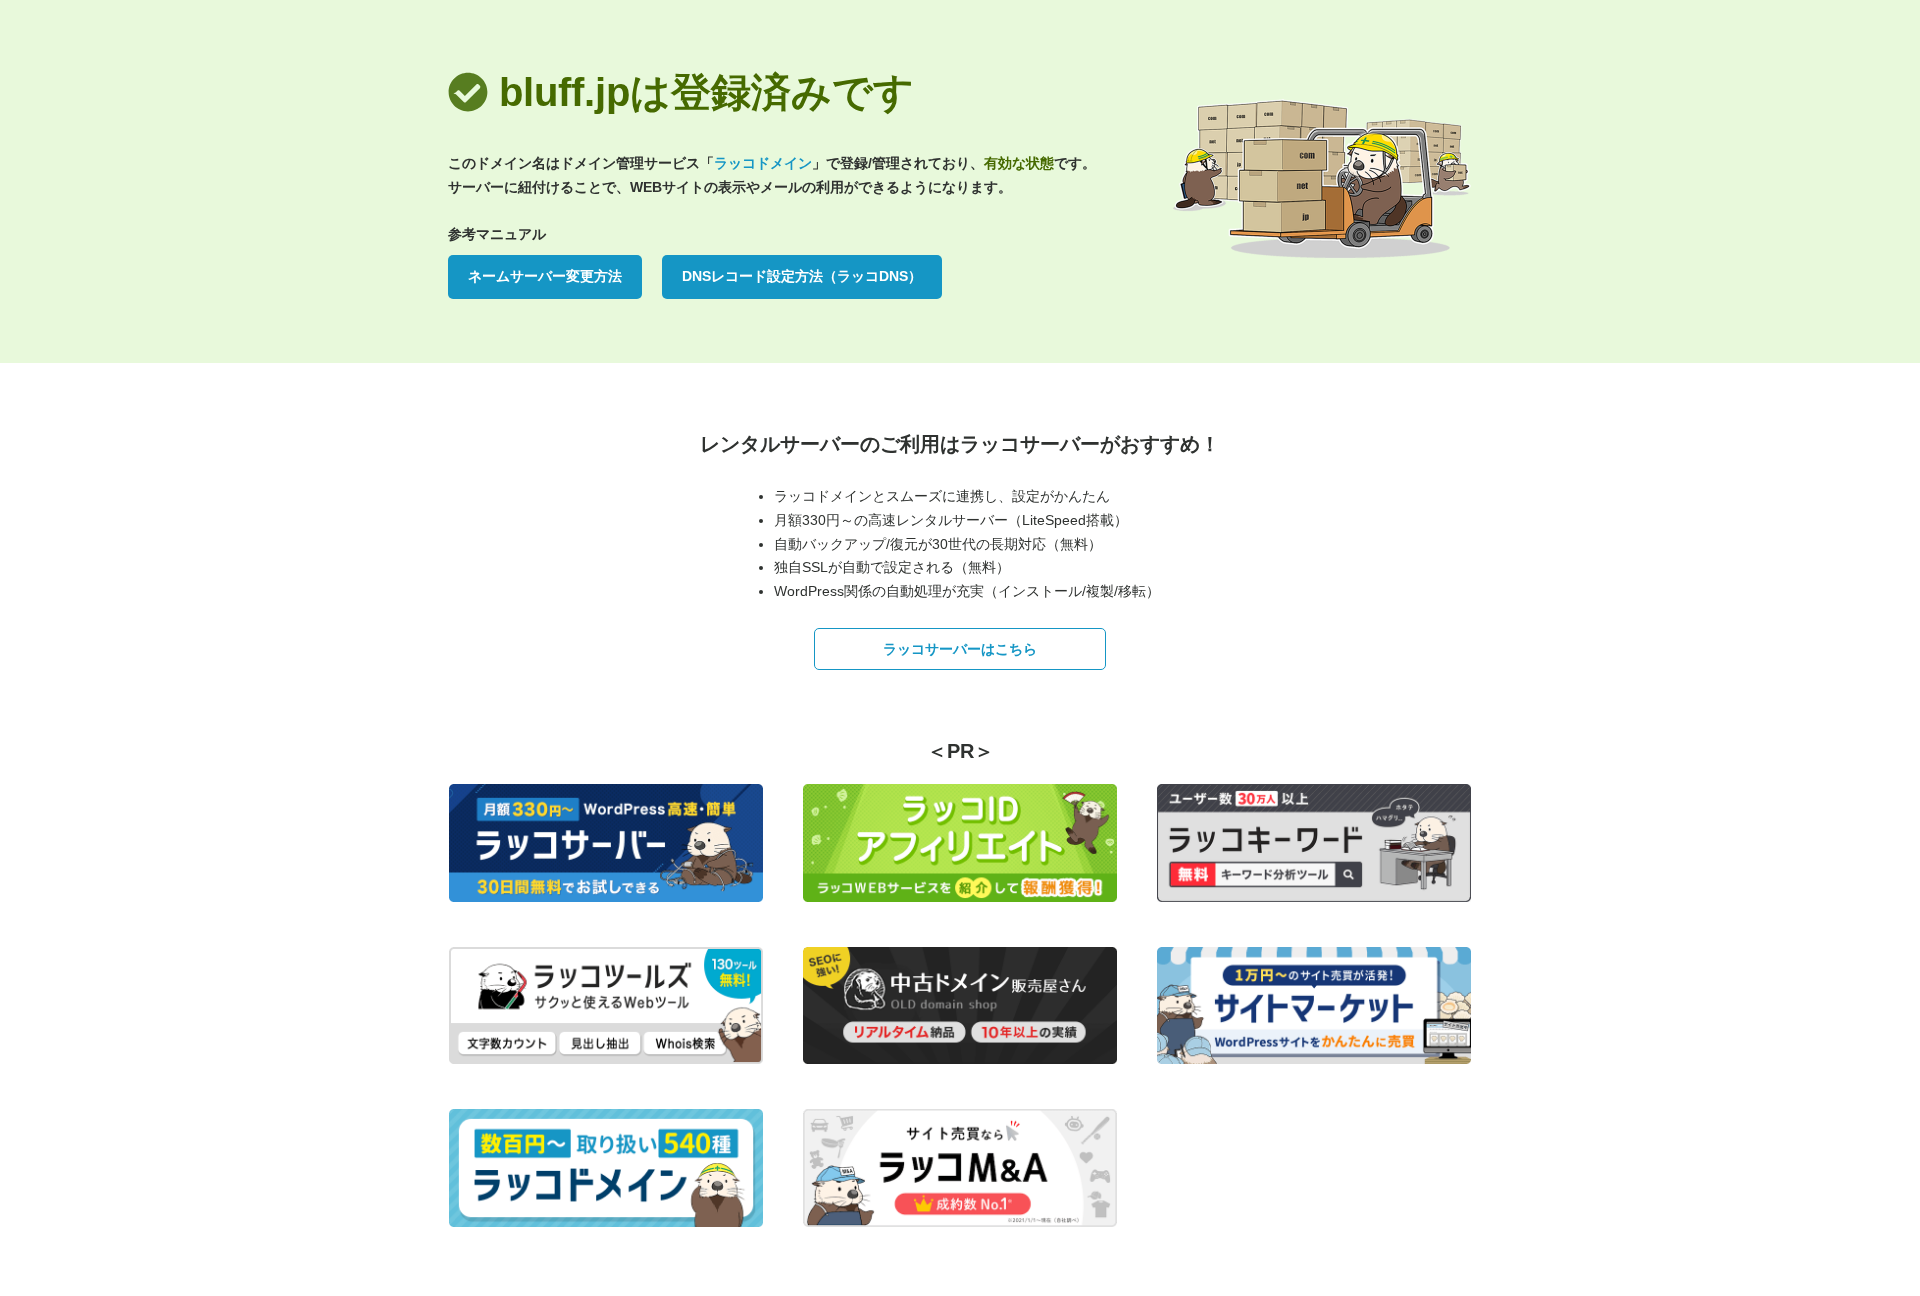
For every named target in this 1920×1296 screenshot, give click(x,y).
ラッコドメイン (763, 163)
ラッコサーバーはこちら (960, 649)
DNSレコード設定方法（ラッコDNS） (802, 276)
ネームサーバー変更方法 (545, 276)
